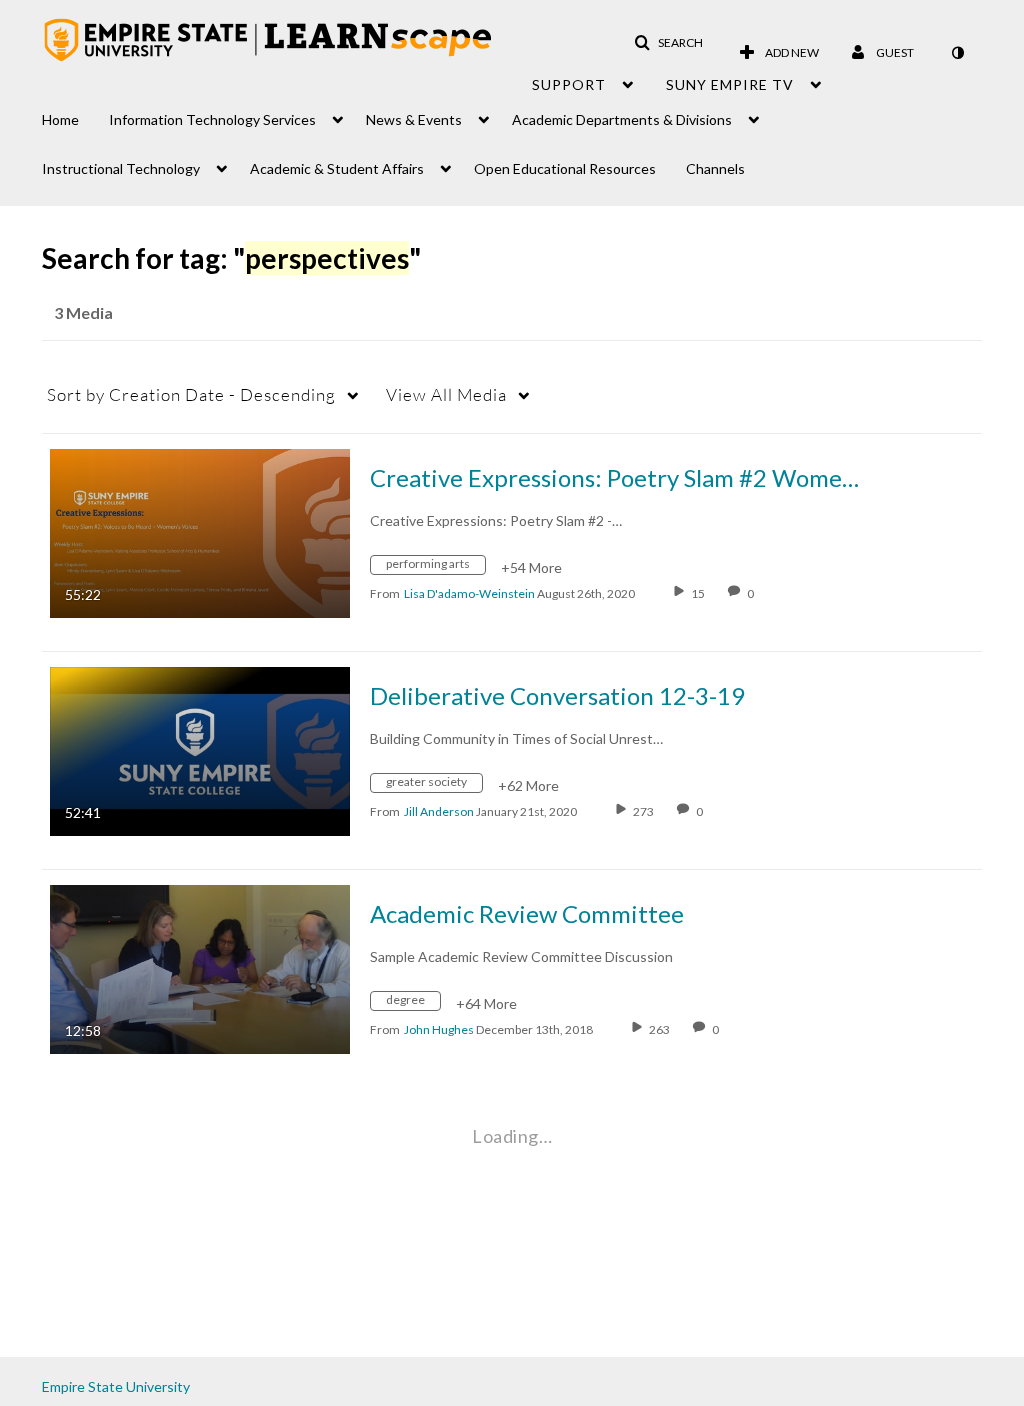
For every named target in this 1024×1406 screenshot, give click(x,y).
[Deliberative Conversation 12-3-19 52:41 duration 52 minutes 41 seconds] (200, 749)
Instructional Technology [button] (121, 168)
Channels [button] (715, 168)
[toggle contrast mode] (957, 53)
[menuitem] (75, 114)
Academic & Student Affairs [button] (337, 168)
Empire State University (116, 1386)
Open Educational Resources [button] (565, 168)
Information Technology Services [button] (212, 119)
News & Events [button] (414, 119)
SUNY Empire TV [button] (730, 84)
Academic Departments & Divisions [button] (622, 119)
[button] (668, 43)
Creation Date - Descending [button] (191, 394)
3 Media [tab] (83, 312)
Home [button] (60, 119)
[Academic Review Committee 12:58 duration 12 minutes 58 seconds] (200, 967)
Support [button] (569, 84)
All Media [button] (446, 394)
